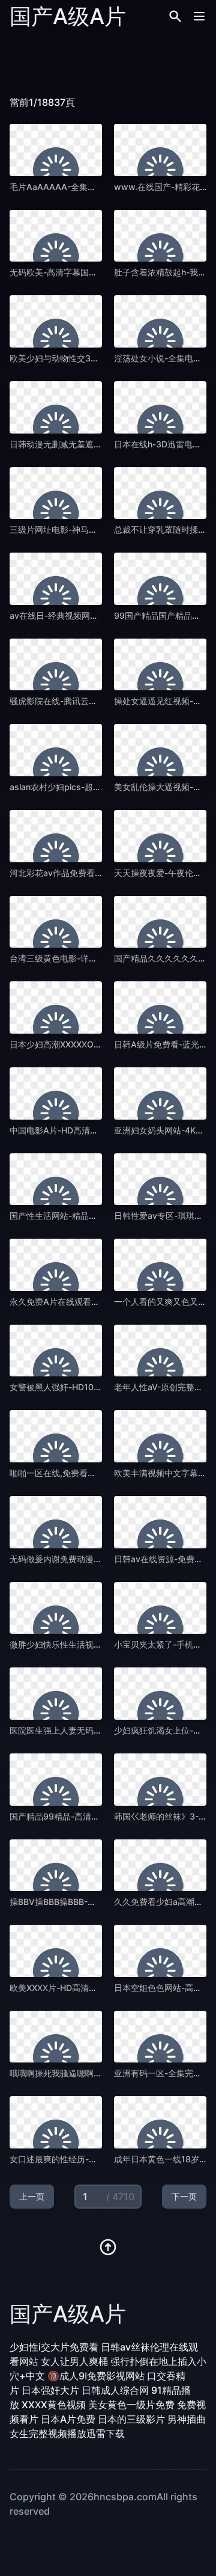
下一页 (184, 2196)
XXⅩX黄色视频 (54, 2405)
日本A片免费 (68, 2419)
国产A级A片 (68, 16)
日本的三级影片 (131, 2419)
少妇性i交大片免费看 (54, 2347)
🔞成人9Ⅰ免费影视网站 (96, 2376)
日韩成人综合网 (115, 2390)
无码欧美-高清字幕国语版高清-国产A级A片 (91, 272)
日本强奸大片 (50, 2390)
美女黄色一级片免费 (131, 2405)
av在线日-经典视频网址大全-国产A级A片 (87, 615)
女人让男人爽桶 (74, 2361)
